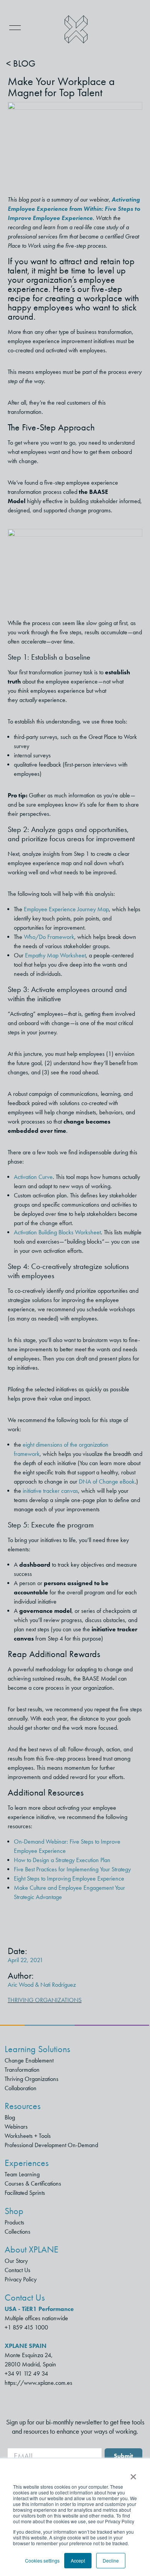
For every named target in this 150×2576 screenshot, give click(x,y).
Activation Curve (33, 1177)
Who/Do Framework (49, 937)
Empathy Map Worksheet (55, 955)
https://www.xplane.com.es (38, 2383)
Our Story (16, 2261)
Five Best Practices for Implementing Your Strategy (72, 1869)
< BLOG (21, 63)
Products (14, 2222)
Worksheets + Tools (28, 2136)
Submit (123, 2456)
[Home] (76, 29)
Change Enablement (29, 2060)
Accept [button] (78, 2560)
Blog (10, 2117)
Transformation (22, 2070)
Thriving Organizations (45, 2000)
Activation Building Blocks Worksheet (57, 1232)
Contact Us (17, 2270)
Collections (17, 2232)
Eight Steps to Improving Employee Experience (70, 1878)
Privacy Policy (21, 2279)
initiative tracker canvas (50, 1491)
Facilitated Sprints (25, 2193)
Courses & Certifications (33, 2183)
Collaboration (21, 2088)
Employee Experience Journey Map (66, 909)
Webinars (16, 2127)
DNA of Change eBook (107, 1481)
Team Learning (22, 2174)
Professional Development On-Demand (51, 2145)
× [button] (133, 2474)
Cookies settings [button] (42, 2560)
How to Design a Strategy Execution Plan (62, 1860)
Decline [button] (111, 2560)
